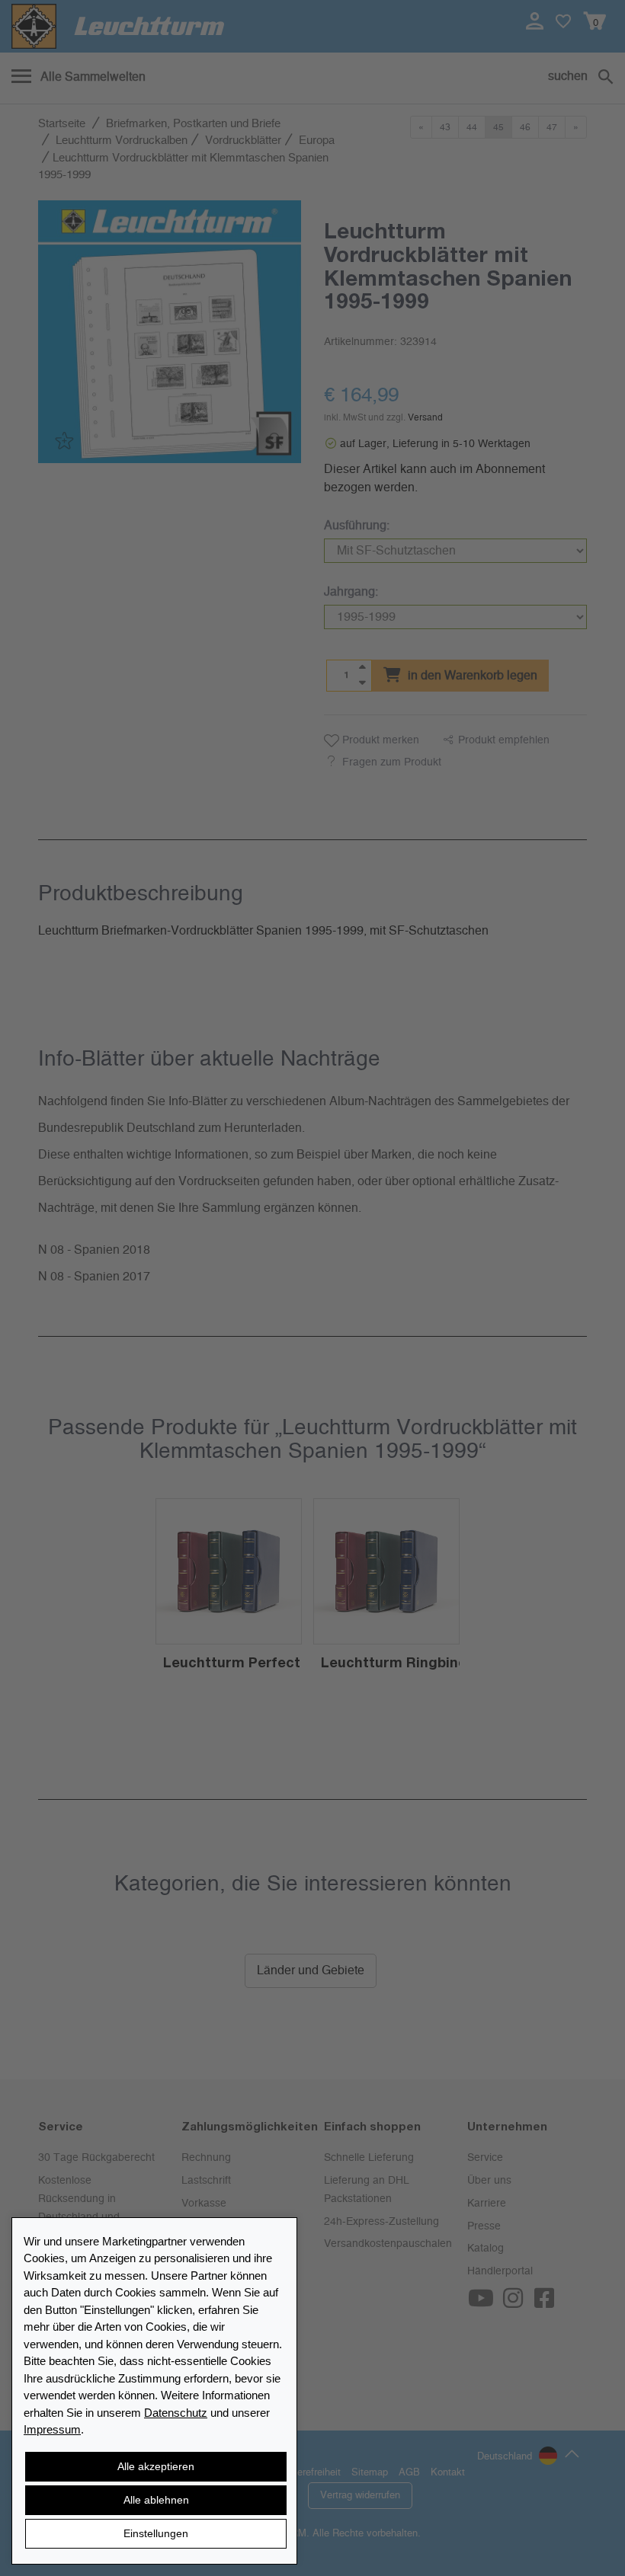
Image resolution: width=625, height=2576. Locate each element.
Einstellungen (156, 2533)
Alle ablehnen (156, 2500)
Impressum (52, 2429)
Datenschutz (176, 2413)
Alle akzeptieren (156, 2466)
